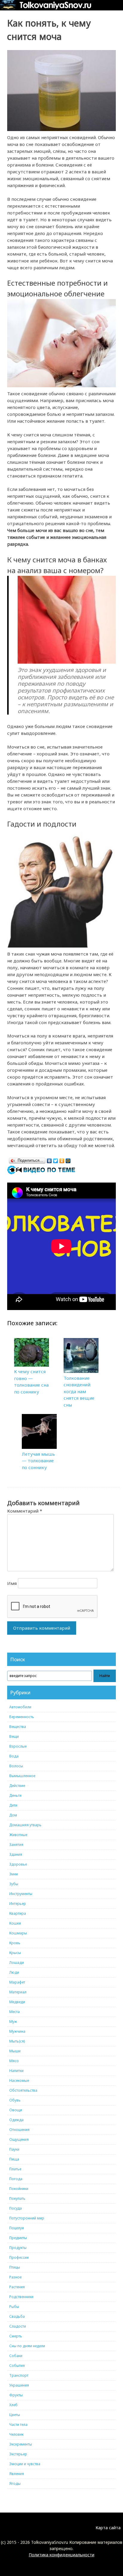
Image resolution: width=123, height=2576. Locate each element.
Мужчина (17, 2031)
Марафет (17, 1982)
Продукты (18, 2248)
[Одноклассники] (62, 1159)
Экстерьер (18, 2454)
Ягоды (15, 2484)
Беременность (22, 1717)
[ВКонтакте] (49, 1159)
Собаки (16, 2356)
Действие (17, 1786)
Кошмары (18, 1933)
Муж (13, 2022)
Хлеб (13, 2405)
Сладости (18, 2326)
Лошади (17, 1963)
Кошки (15, 1923)
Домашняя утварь (25, 1825)
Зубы (14, 1884)
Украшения (19, 2385)
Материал (18, 1992)
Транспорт (19, 2375)
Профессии (19, 2257)
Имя (12, 1583)
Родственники (21, 2297)
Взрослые (18, 1746)
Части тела (18, 2425)
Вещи (14, 1736)
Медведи (17, 2002)
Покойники (19, 2189)
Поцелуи (17, 2228)
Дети (13, 1805)
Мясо (14, 2061)
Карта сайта (108, 2528)
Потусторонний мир (27, 2218)
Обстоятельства (23, 2090)
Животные (18, 1835)
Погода (16, 2179)
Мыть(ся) (17, 2041)
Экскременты (21, 2444)
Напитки (16, 2071)
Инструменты (21, 1894)
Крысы (15, 1953)
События (17, 2366)
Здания (16, 1854)
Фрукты (16, 2395)
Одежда (16, 2120)
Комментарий (25, 1511)
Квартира (18, 1913)
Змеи (14, 1874)
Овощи (16, 2110)
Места (14, 2012)
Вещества (18, 1727)
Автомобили (20, 1707)
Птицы (15, 2267)
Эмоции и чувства (25, 2464)
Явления (17, 2474)
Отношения (19, 2130)
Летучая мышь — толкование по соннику (38, 1461)
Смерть (16, 2336)
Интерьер (18, 1904)
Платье (15, 2169)
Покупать (17, 2198)
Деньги (15, 1795)
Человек (16, 2434)
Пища (14, 2159)
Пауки (14, 2149)
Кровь (15, 1943)
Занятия (16, 1845)
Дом (13, 1815)
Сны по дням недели (27, 2346)
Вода (14, 1756)
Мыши (15, 2051)
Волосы (16, 1766)
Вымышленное (22, 1776)
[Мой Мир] (68, 1159)
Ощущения (19, 2139)
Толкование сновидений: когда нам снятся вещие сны (79, 1391)
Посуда (16, 2208)
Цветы (15, 2415)
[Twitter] (56, 1159)
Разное (15, 2277)
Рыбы (14, 2307)
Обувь (15, 2100)
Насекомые (19, 2080)
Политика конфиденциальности (61, 2555)
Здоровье (18, 1864)
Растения (17, 2287)
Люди (14, 1972)
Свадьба (17, 2316)
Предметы (18, 2238)
